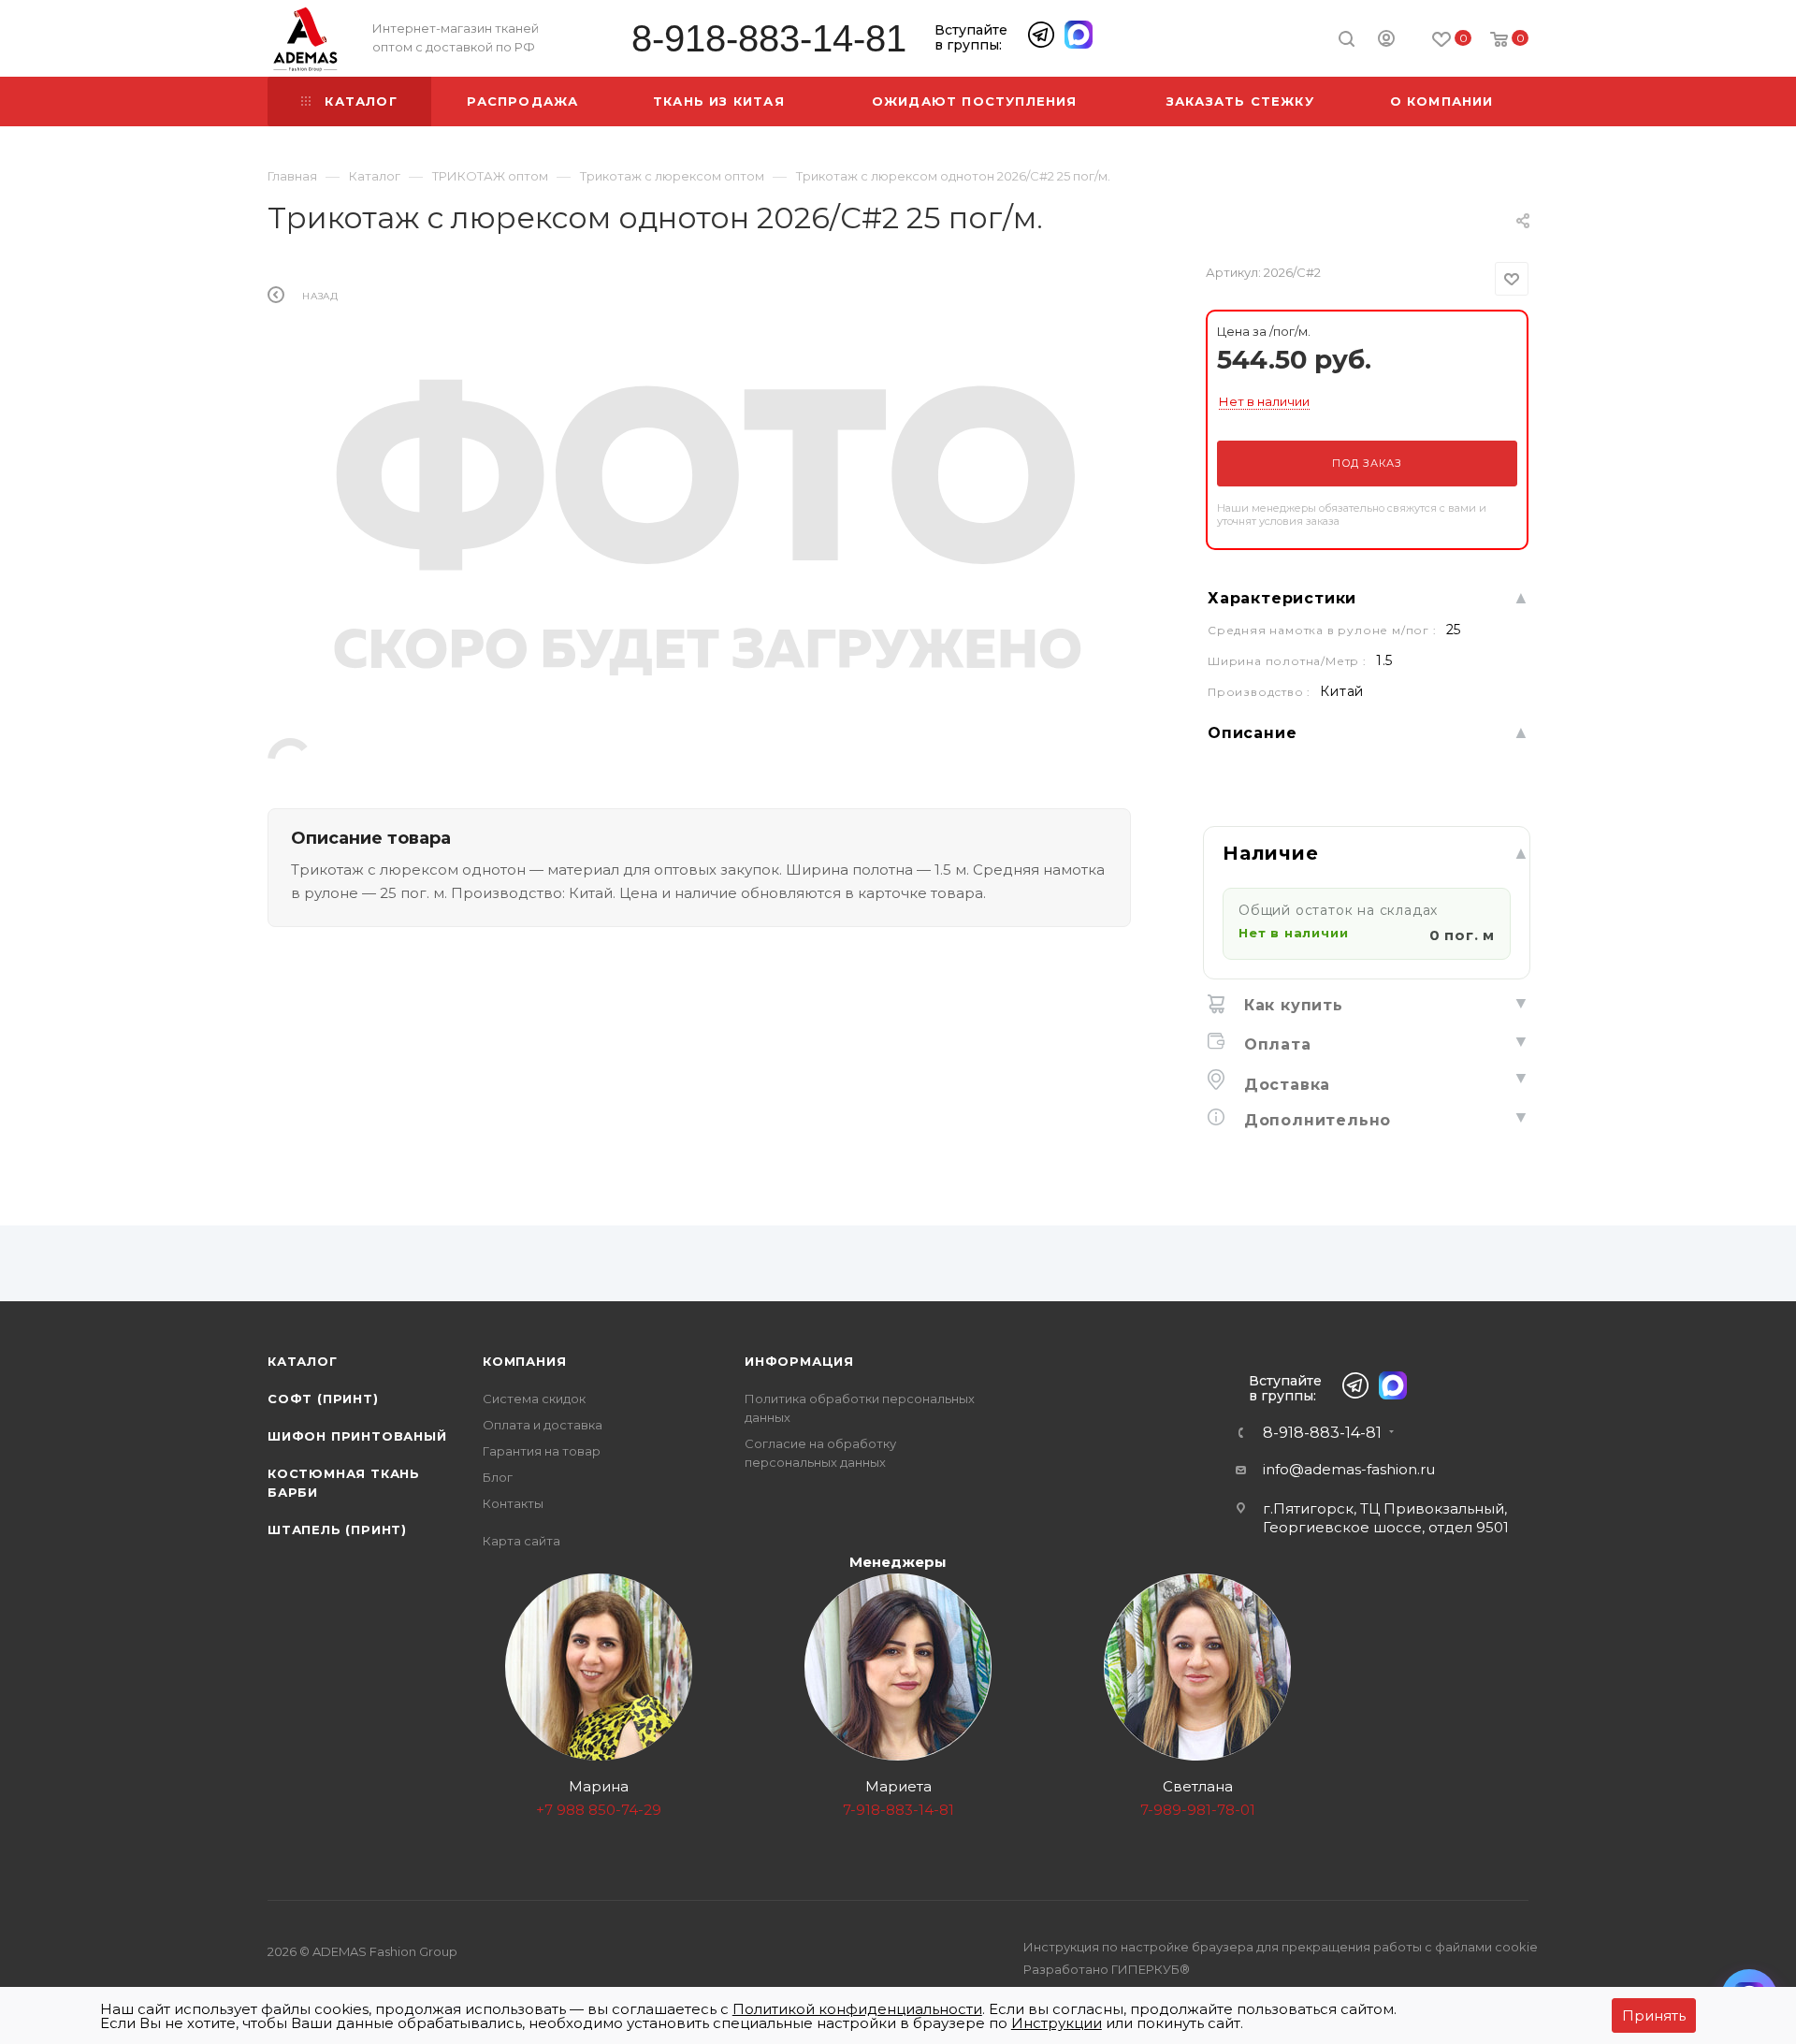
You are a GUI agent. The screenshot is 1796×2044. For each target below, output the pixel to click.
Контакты (513, 1503)
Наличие (1271, 853)
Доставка (1284, 1085)
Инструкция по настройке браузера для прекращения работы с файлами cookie (1281, 1947)
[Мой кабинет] (1386, 41)
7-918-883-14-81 (898, 1810)
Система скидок (534, 1399)
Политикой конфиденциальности (857, 2009)
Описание (1252, 733)
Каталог (303, 1361)
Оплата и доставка (543, 1425)
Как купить (1291, 1005)
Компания (524, 1361)
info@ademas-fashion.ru (1349, 1469)
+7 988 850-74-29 (599, 1810)
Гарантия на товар (542, 1451)
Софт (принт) (323, 1399)
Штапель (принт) (337, 1529)
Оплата (1275, 1044)
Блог (498, 1477)
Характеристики (1282, 598)
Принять (1654, 2015)
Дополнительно (1315, 1120)
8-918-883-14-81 (769, 39)
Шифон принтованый (357, 1436)
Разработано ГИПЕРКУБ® (1107, 1969)
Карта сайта (521, 1541)
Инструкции (1057, 2023)
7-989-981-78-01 (1198, 1810)
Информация (799, 1361)
